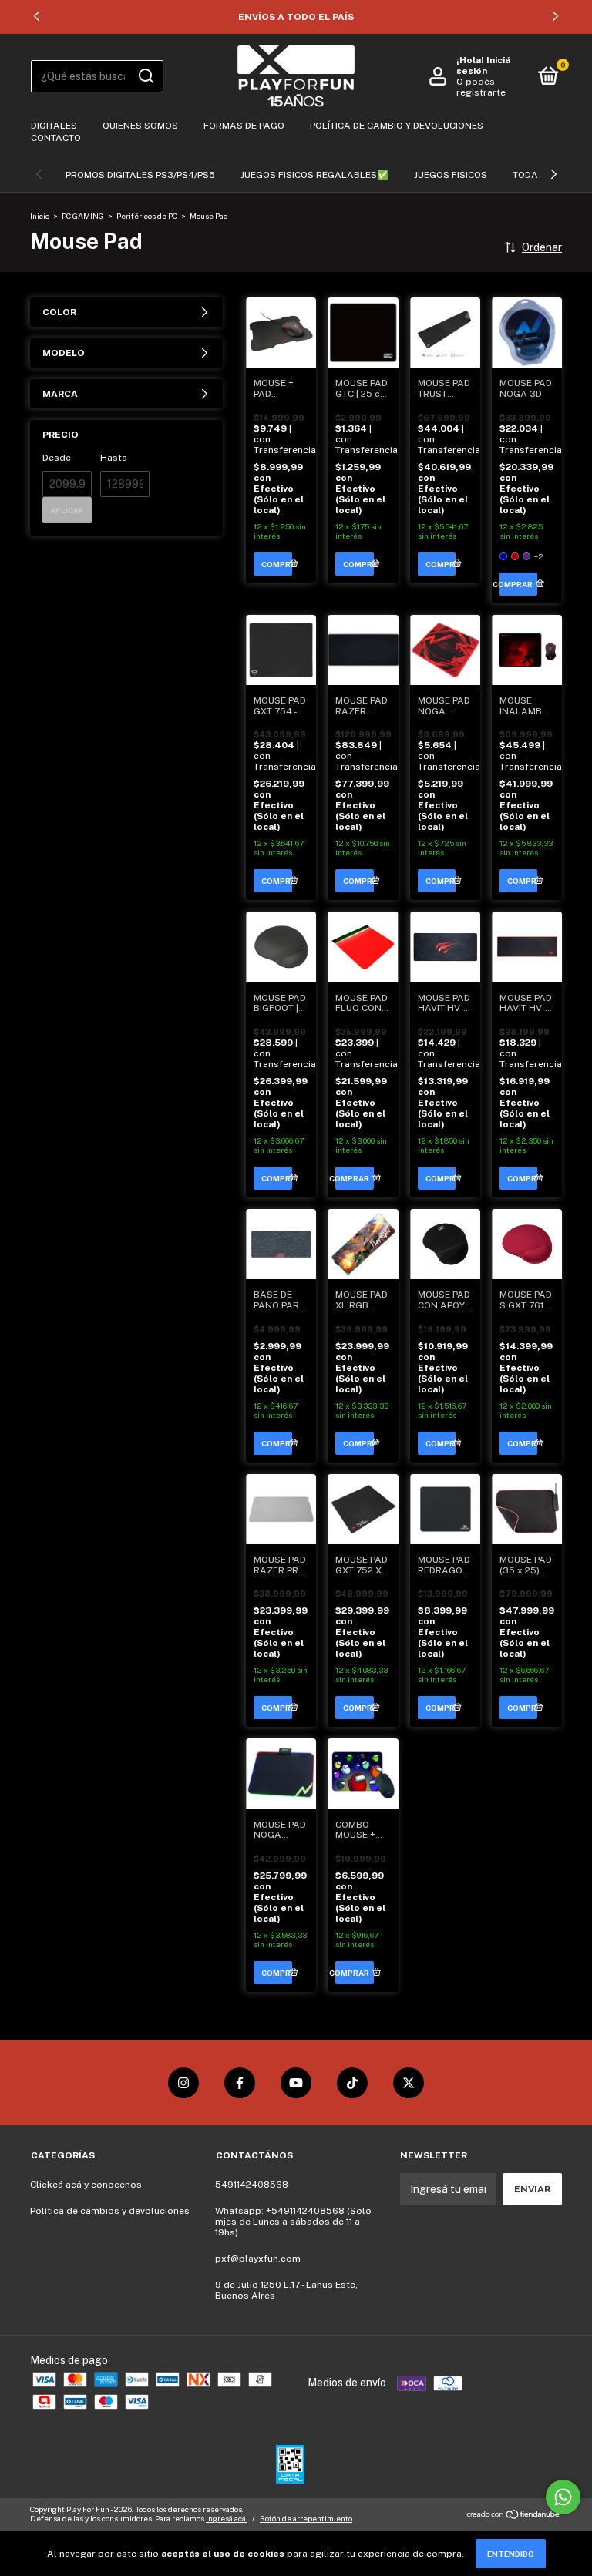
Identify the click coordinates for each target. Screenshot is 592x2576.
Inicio (40, 216)
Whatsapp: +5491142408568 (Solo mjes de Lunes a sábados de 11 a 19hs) (293, 2222)
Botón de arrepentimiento (306, 2518)
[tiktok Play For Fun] (352, 2083)
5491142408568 (252, 2185)
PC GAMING (83, 216)
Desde (57, 458)
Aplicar (67, 510)
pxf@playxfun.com (258, 2259)
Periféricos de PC (147, 216)
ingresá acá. (227, 2518)
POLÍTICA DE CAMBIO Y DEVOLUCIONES (397, 126)
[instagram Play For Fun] (183, 2083)
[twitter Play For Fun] (409, 2083)
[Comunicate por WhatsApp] (563, 2497)
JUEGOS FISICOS (451, 175)
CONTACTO (56, 138)
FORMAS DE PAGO (244, 126)
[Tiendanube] (514, 2516)
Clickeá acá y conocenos (86, 2185)
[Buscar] (145, 76)
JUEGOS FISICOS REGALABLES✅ (314, 175)
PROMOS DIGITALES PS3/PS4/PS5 (140, 175)
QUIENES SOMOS (140, 126)
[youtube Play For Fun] (296, 2083)
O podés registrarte (481, 87)
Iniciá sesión (483, 65)
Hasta (114, 458)
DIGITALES (54, 126)
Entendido (511, 2554)
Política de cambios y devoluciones (110, 2211)
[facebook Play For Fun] (240, 2083)
